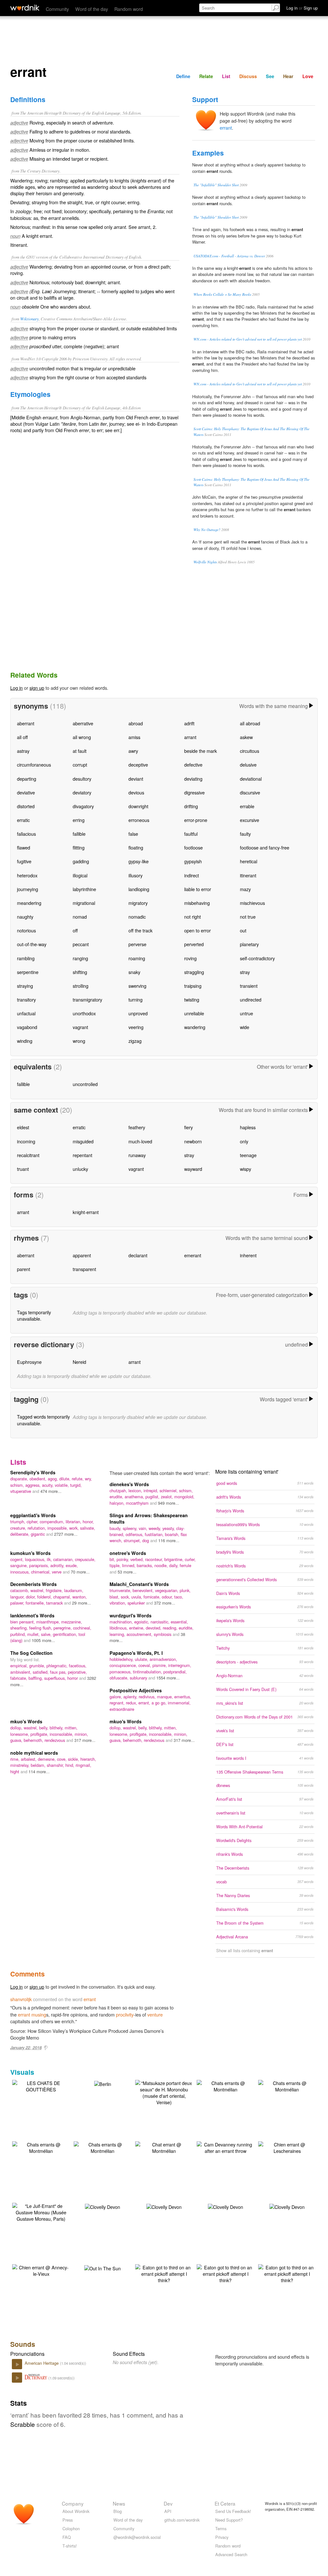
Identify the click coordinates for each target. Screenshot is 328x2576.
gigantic (38, 1534)
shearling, (20, 1628)
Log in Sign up (302, 8)
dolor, (32, 1597)
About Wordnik (76, 2511)
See (270, 76)
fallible (79, 834)
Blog (118, 2511)
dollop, (17, 1728)
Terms (221, 2528)
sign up (37, 688)
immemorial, (179, 1703)
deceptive (138, 765)
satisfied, (41, 1672)
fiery (189, 1127)
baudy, (116, 1528)
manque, (166, 1697)
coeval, (145, 1665)
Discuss (248, 76)
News (119, 2503)
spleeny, (131, 1528)
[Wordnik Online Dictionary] (25, 8)
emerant (193, 1255)
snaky (134, 972)
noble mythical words (34, 1753)
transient (249, 986)
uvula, (137, 1597)
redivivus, (148, 1697)
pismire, (160, 1665)
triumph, (18, 1521)
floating (136, 847)
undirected (251, 999)
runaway (137, 1155)
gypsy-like (139, 861)
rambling (26, 958)
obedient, (39, 1479)
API (168, 2511)
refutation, (37, 1528)
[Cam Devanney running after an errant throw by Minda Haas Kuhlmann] (225, 2147)
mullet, (34, 1634)
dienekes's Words (129, 1484)
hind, (70, 1765)
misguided (83, 1141)
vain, (144, 1528)
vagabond (27, 1027)
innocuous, (21, 1572)
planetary (249, 944)
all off (22, 737)
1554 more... (168, 1678)
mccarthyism (138, 1503)
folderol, (45, 1597)
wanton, (80, 1597)
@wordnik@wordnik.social (137, 2537)
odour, (168, 1597)
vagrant (80, 1027)
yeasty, (169, 1528)
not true (248, 917)
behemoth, (34, 1740)
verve (57, 1572)
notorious (26, 930)
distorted (26, 806)
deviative (26, 792)
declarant (138, 1255)
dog (146, 1540)
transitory (26, 999)
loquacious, (36, 1559)
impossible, (58, 1528)
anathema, (135, 1497)
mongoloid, (184, 1497)
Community (57, 9)
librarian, (74, 1521)
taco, (179, 1597)
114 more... (39, 1771)
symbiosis (163, 1634)
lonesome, (20, 1734)
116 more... (169, 1540)
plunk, (185, 1590)
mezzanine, (72, 1622)
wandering (195, 1027)
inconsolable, (62, 1734)
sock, (126, 1597)
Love (308, 76)
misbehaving (197, 903)
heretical (249, 861)
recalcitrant (28, 1155)
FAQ (67, 2537)
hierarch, (88, 1759)
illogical (80, 875)
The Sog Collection (31, 1653)
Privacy (222, 2537)
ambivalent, (21, 1672)
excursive (250, 820)
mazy (245, 889)
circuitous (250, 751)
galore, (116, 1697)
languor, (18, 1597)
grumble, (38, 1666)
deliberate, (20, 1534)
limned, (129, 1565)
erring (79, 820)
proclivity (125, 2014)
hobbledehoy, (122, 1659)
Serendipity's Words (33, 1472)
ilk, (50, 1559)
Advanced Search (231, 2554)
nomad (80, 917)
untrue (246, 1013)
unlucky (80, 1169)
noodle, (162, 1565)
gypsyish (193, 861)
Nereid (79, 1362)
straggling (194, 972)
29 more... (82, 1603)
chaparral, (63, 1597)
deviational (251, 779)
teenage (248, 1155)
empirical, (20, 1666)
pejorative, (77, 1672)
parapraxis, (40, 1565)
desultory (82, 779)
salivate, (88, 1528)
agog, (53, 1479)
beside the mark (201, 751)
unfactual (26, 1013)
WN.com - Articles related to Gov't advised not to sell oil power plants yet (248, 339)
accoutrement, (140, 1634)
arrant (190, 737)
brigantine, (175, 1559)
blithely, (57, 1728)
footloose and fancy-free (265, 847)
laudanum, (74, 1590)
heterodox (27, 875)
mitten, (71, 1728)
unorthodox (84, 1013)
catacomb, (20, 1590)
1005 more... (43, 1640)
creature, (19, 1528)
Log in (16, 688)
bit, (113, 1559)
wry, (88, 1479)
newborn (193, 1141)
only (244, 1141)
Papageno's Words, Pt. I (136, 1653)
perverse (137, 944)
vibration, (119, 1603)
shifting (80, 972)
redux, (132, 1703)
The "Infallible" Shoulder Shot (216, 185)
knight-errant (86, 1212)
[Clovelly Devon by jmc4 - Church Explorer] (102, 2206)
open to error (197, 930)
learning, (118, 1634)
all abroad (250, 723)
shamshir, (56, 1765)
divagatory (83, 806)
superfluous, (56, 1678)
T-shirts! (70, 2546)
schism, (18, 1485)
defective (193, 765)
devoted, (154, 1628)
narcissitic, (161, 1622)
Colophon (71, 2528)
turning (135, 999)
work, (75, 1528)
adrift (189, 723)
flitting (79, 847)
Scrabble (23, 2424)
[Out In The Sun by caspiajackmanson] (102, 2268)
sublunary (139, 1678)
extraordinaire (122, 1709)
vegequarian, (167, 1590)
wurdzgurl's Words (131, 1615)
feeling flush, (41, 1628)
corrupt (80, 765)
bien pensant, (23, 1622)
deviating (193, 779)
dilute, (66, 1479)
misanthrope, (49, 1622)
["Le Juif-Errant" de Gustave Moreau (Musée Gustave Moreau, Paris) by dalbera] (41, 2212)
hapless (248, 1127)
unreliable (194, 1013)
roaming (137, 958)
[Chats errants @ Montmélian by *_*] (225, 2085)
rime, (16, 1759)
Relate (206, 76)
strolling (81, 986)
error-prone (196, 820)
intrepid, (152, 1490)
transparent (84, 1269)
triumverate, (121, 1590)
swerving (137, 986)
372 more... (165, 1603)
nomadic (137, 917)
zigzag (135, 1041)
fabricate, (19, 1678)
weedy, (156, 1528)
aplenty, (131, 1697)
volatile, (62, 1485)
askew (246, 737)
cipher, (33, 1521)
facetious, (78, 1666)
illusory (135, 875)
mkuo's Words (26, 1721)
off (75, 930)
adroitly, (58, 1565)
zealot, (168, 1497)
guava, (17, 1740)
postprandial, (175, 1672)
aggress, (34, 1485)
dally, (174, 1565)
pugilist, (153, 1497)
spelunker (137, 1603)
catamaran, (64, 1559)
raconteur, (155, 1559)
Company (73, 2503)
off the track (140, 930)
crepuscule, (85, 1559)
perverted (194, 944)
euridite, (186, 1628)
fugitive (24, 861)
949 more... (168, 1503)
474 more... (51, 1491)
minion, (81, 1734)
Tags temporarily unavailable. (34, 1315)
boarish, (173, 1534)
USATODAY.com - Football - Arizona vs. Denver (229, 256)
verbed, (138, 1559)
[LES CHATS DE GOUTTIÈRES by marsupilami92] (41, 2085)
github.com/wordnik (182, 2520)
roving (190, 958)
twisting (192, 999)
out (243, 930)
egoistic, (142, 1622)
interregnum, (180, 1665)
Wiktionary (29, 319)
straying (25, 986)
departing (27, 779)
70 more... (80, 1572)
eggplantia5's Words (33, 1515)
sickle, (74, 1759)
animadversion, (163, 1659)
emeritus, (183, 1697)
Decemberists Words (33, 1584)
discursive (250, 792)
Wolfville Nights (205, 562)
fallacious (26, 834)
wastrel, (38, 1590)
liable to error (198, 889)
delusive (248, 765)
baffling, (36, 1678)
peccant (81, 944)
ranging (80, 958)
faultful (191, 834)
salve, (47, 1634)
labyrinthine (84, 889)
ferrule (185, 1565)
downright (138, 806)
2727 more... (66, 1534)
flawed (24, 847)
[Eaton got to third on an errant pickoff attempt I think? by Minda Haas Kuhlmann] (164, 2273)
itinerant (248, 875)
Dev (168, 2503)
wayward (193, 1169)
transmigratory (87, 999)
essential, (179, 1622)
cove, (62, 1759)
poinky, (123, 1559)
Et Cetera (225, 2503)
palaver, (18, 1603)
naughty (25, 917)
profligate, (40, 1734)
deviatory (82, 792)
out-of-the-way (32, 944)
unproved (138, 1013)
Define (183, 76)
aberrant (26, 723)
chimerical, (41, 1572)
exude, (72, 1565)
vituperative (21, 1491)
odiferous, (135, 1534)
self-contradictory (257, 958)
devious (136, 792)
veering (136, 1027)
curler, (190, 1559)
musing (39, 2014)
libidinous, (119, 1628)
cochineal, (82, 1628)
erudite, (117, 1497)
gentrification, (66, 1634)
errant (226, 128)
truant (23, 1169)
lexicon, (136, 1490)
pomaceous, (121, 1672)
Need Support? (229, 2520)
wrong (79, 1041)
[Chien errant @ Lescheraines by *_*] (287, 2147)
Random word (129, 9)
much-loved (140, 1141)
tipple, (116, 1565)
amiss (134, 737)
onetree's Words (128, 1553)
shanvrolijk (21, 1999)
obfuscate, (120, 1678)
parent (24, 1269)
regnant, (118, 1703)
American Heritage (42, 2363)
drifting (191, 806)
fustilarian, (155, 1534)
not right (193, 917)
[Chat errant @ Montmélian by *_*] (164, 2147)
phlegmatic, (58, 1666)
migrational (84, 903)
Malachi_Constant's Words (139, 1584)
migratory (138, 903)
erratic (23, 820)
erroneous (139, 820)
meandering (29, 903)
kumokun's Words (30, 1553)
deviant (136, 779)
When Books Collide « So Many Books (222, 294)
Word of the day (92, 9)
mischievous (252, 903)
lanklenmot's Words (32, 1615)
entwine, (137, 1628)
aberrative (83, 723)
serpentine (28, 972)
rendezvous (55, 1740)
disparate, (20, 1479)
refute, (78, 1479)
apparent (82, 1255)
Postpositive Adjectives (136, 1690)
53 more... (127, 1572)
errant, (145, 1703)
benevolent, (144, 1590)
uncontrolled (85, 1084)
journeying (28, 889)
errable (247, 806)
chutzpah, (119, 1490)
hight (15, 1771)
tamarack (55, 1603)
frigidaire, (55, 1590)
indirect (192, 875)
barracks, (146, 1565)
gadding (81, 861)
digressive (194, 792)
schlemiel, (169, 1490)
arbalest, (29, 1759)
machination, (122, 1622)
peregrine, (63, 1628)
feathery (137, 1127)
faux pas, (59, 1672)
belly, (44, 1728)
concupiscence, (124, 1665)
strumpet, (133, 1540)
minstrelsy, (20, 1765)
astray (23, 751)
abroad (136, 723)
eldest (23, 1127)
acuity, (48, 1485)
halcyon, (118, 1503)
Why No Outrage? (207, 530)
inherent (248, 1255)
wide (245, 1027)
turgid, (76, 1485)
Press (68, 2520)
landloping (139, 889)
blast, (115, 1597)
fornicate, (153, 1597)
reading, (171, 1628)
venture (155, 2014)
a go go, (160, 1703)
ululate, (142, 1659)
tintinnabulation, (148, 1672)
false (133, 834)
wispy (246, 1169)
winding (25, 1041)
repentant (82, 1155)
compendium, (53, 1521)
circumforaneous (34, 765)
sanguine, (20, 1565)
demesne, (47, 1759)
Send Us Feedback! (233, 2511)
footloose (193, 847)
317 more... (85, 1740)
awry (133, 751)
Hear (288, 76)
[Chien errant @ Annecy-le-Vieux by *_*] (41, 2270)
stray (245, 972)
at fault (80, 751)
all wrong (82, 737)
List (226, 76)
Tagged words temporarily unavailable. (43, 1420)
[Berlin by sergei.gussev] (103, 2083)
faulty (245, 834)
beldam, (39, 1765)
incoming (26, 1141)
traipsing (193, 986)
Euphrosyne (29, 1362)
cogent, (18, 1559)
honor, (88, 1521)
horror (73, 1678)
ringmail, (83, 1765)
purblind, (19, 1634)
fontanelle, (36, 1603)
